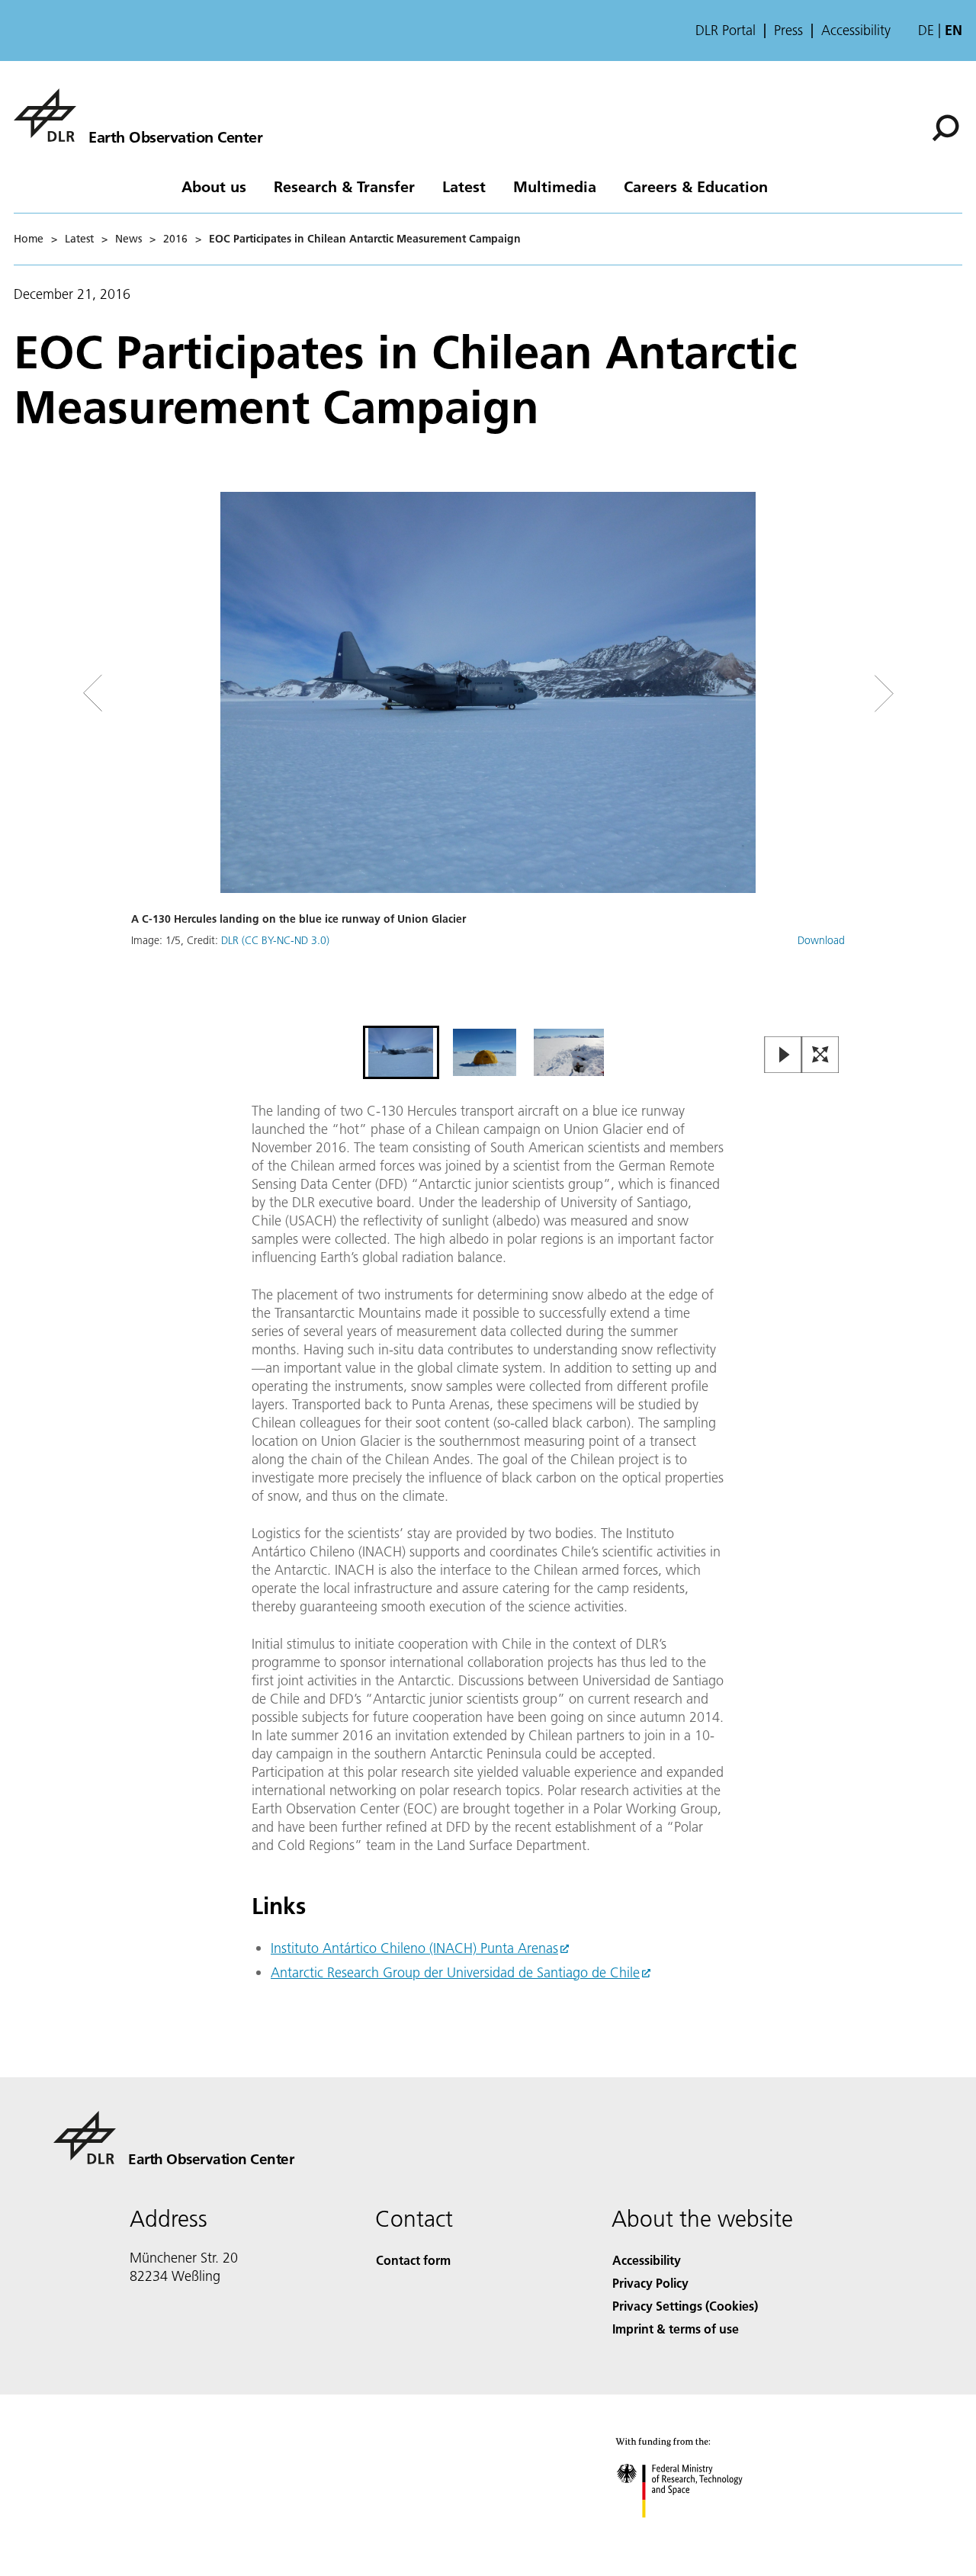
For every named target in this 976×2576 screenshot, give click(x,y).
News (128, 239)
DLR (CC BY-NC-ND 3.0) (275, 940)
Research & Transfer (344, 186)
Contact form (413, 2260)
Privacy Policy (650, 2283)
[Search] (947, 127)
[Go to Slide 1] (401, 1052)
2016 (175, 239)
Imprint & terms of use (676, 2329)
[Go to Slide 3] (569, 1052)
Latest (464, 186)
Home (29, 239)
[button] (488, 757)
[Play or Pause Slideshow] (783, 1056)
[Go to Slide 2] (485, 1052)
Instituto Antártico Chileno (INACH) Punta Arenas (414, 1948)
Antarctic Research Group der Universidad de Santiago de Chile (455, 1972)
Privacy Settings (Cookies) (685, 2306)
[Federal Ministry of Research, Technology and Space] (700, 2533)
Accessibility (856, 31)
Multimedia (555, 186)
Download (821, 940)
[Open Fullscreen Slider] (820, 1056)
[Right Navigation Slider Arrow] (830, 694)
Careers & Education (696, 186)
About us (214, 186)
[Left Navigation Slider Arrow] (154, 694)
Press (788, 31)
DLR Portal (726, 31)
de (926, 30)
